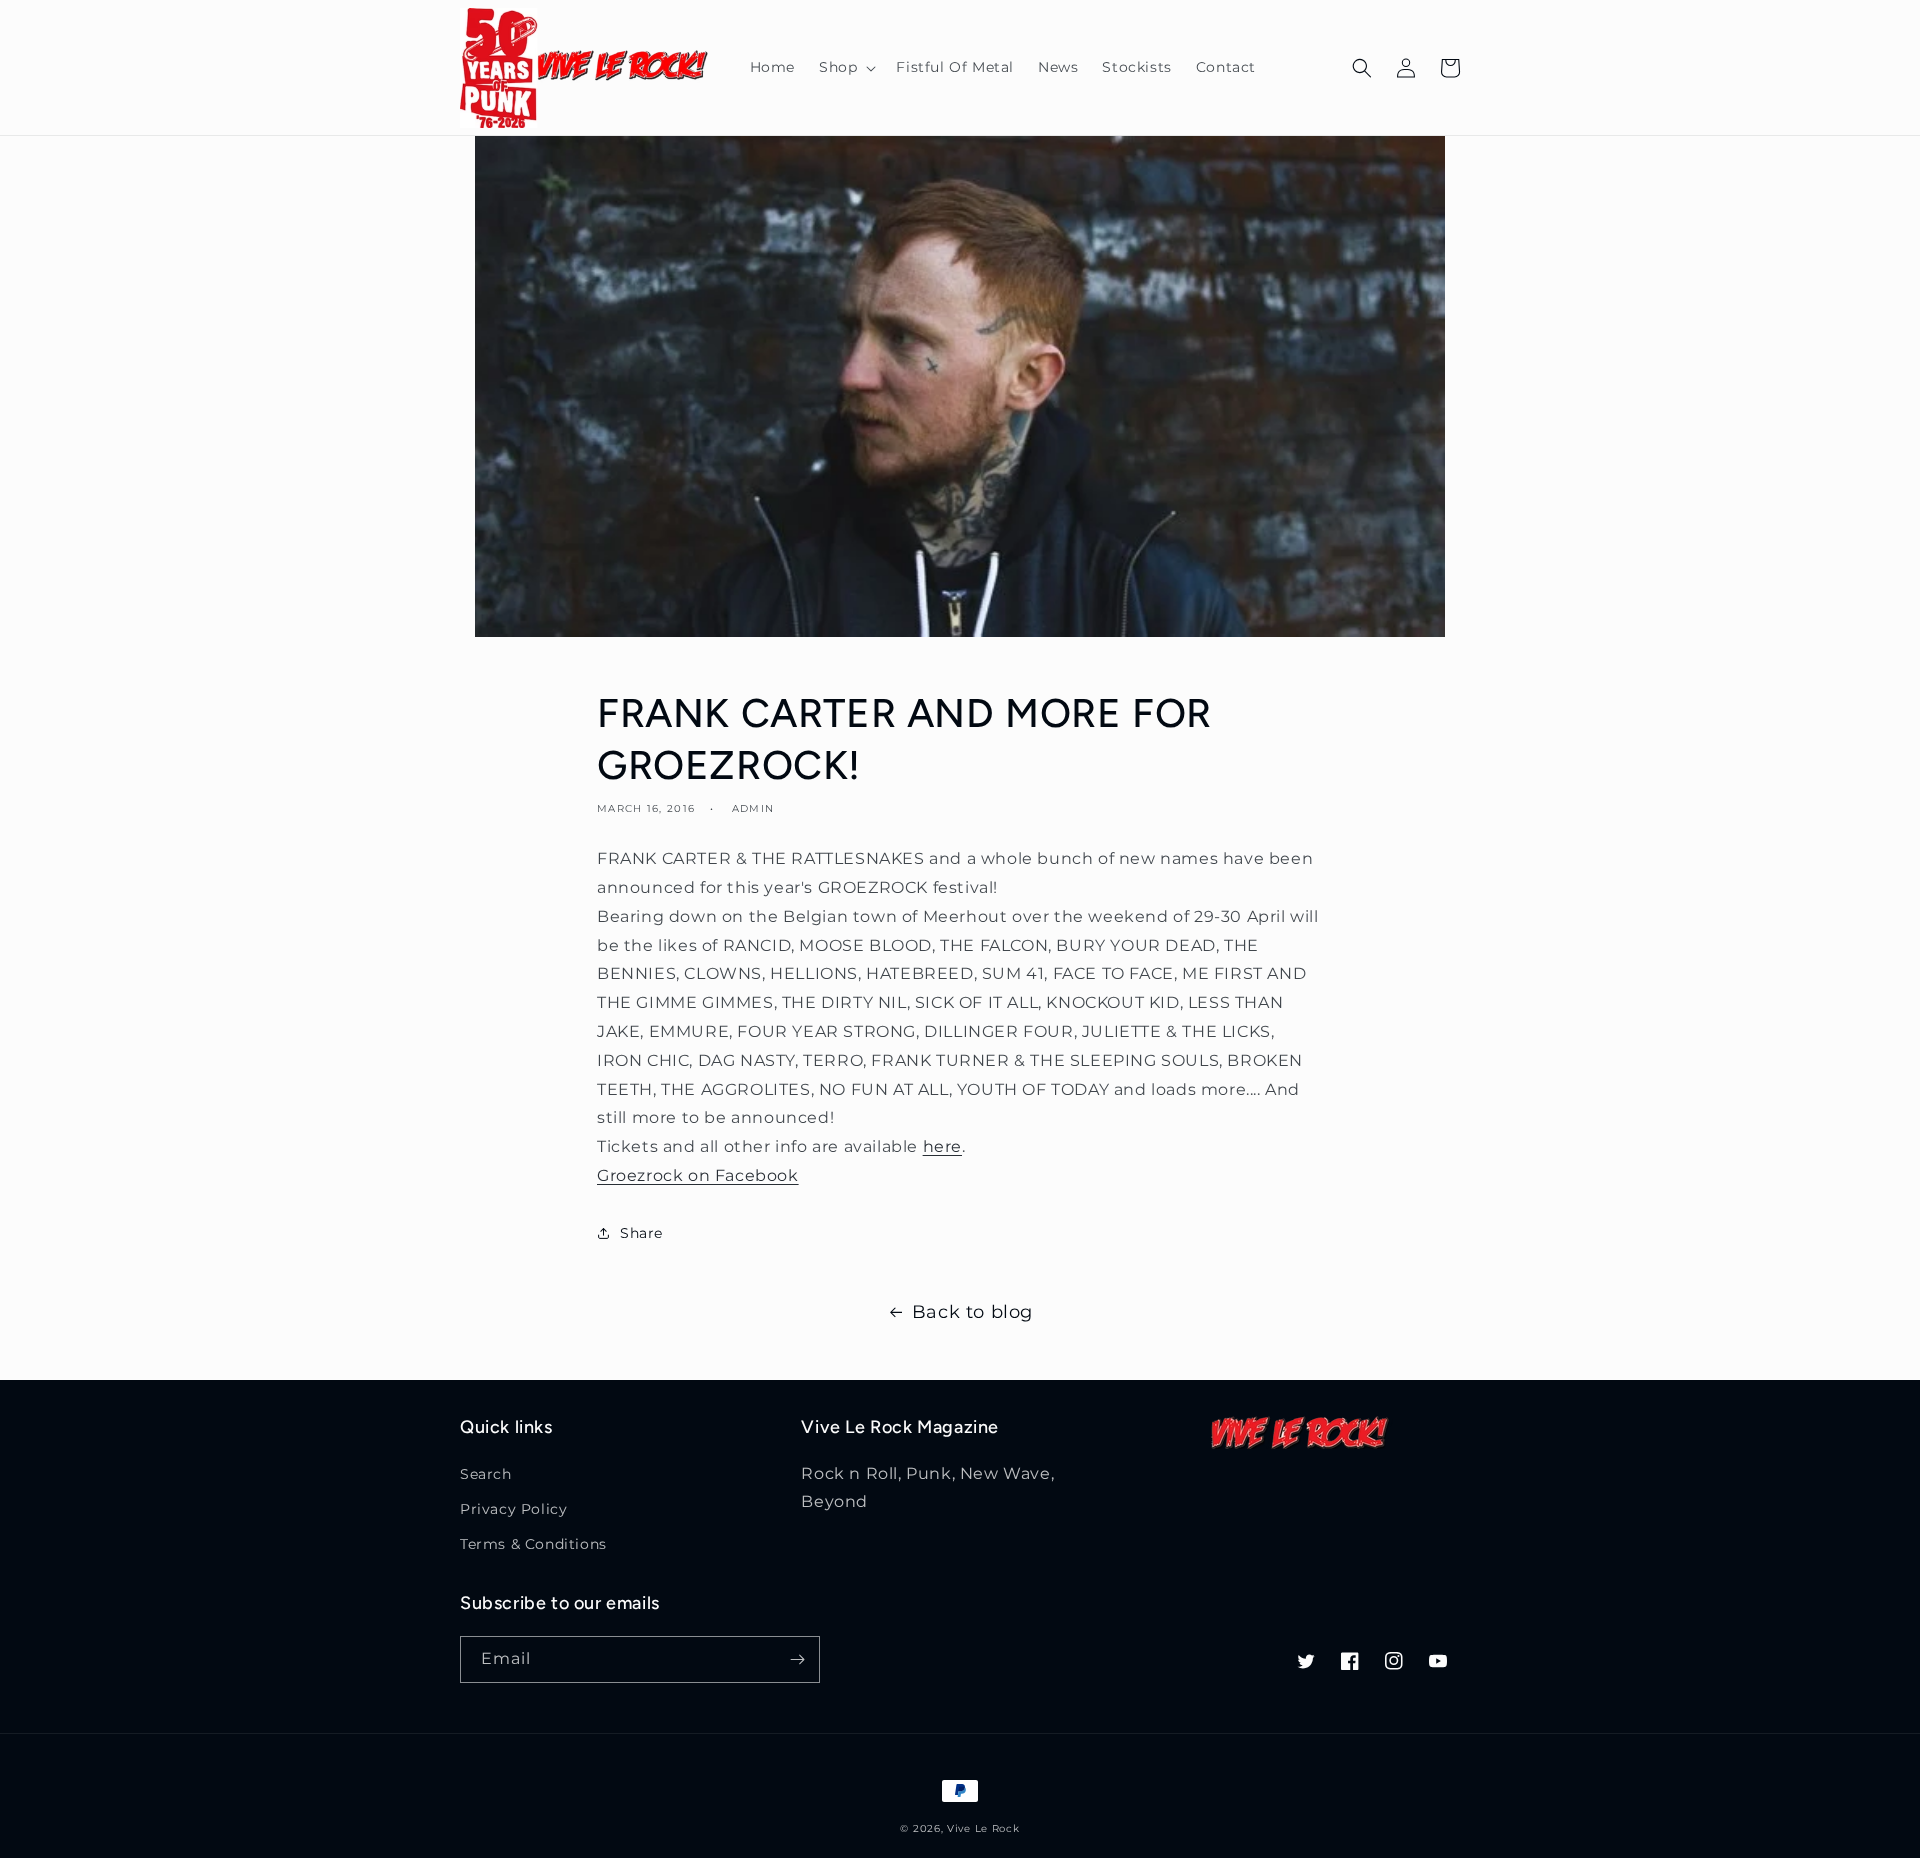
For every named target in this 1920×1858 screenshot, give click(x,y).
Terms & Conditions (533, 1544)
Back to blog (972, 1312)
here (942, 1146)
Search (486, 1474)
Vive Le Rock (983, 1828)
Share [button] (641, 1233)
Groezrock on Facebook (698, 1175)
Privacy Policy (513, 1509)
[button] (845, 67)
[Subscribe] (797, 1659)
